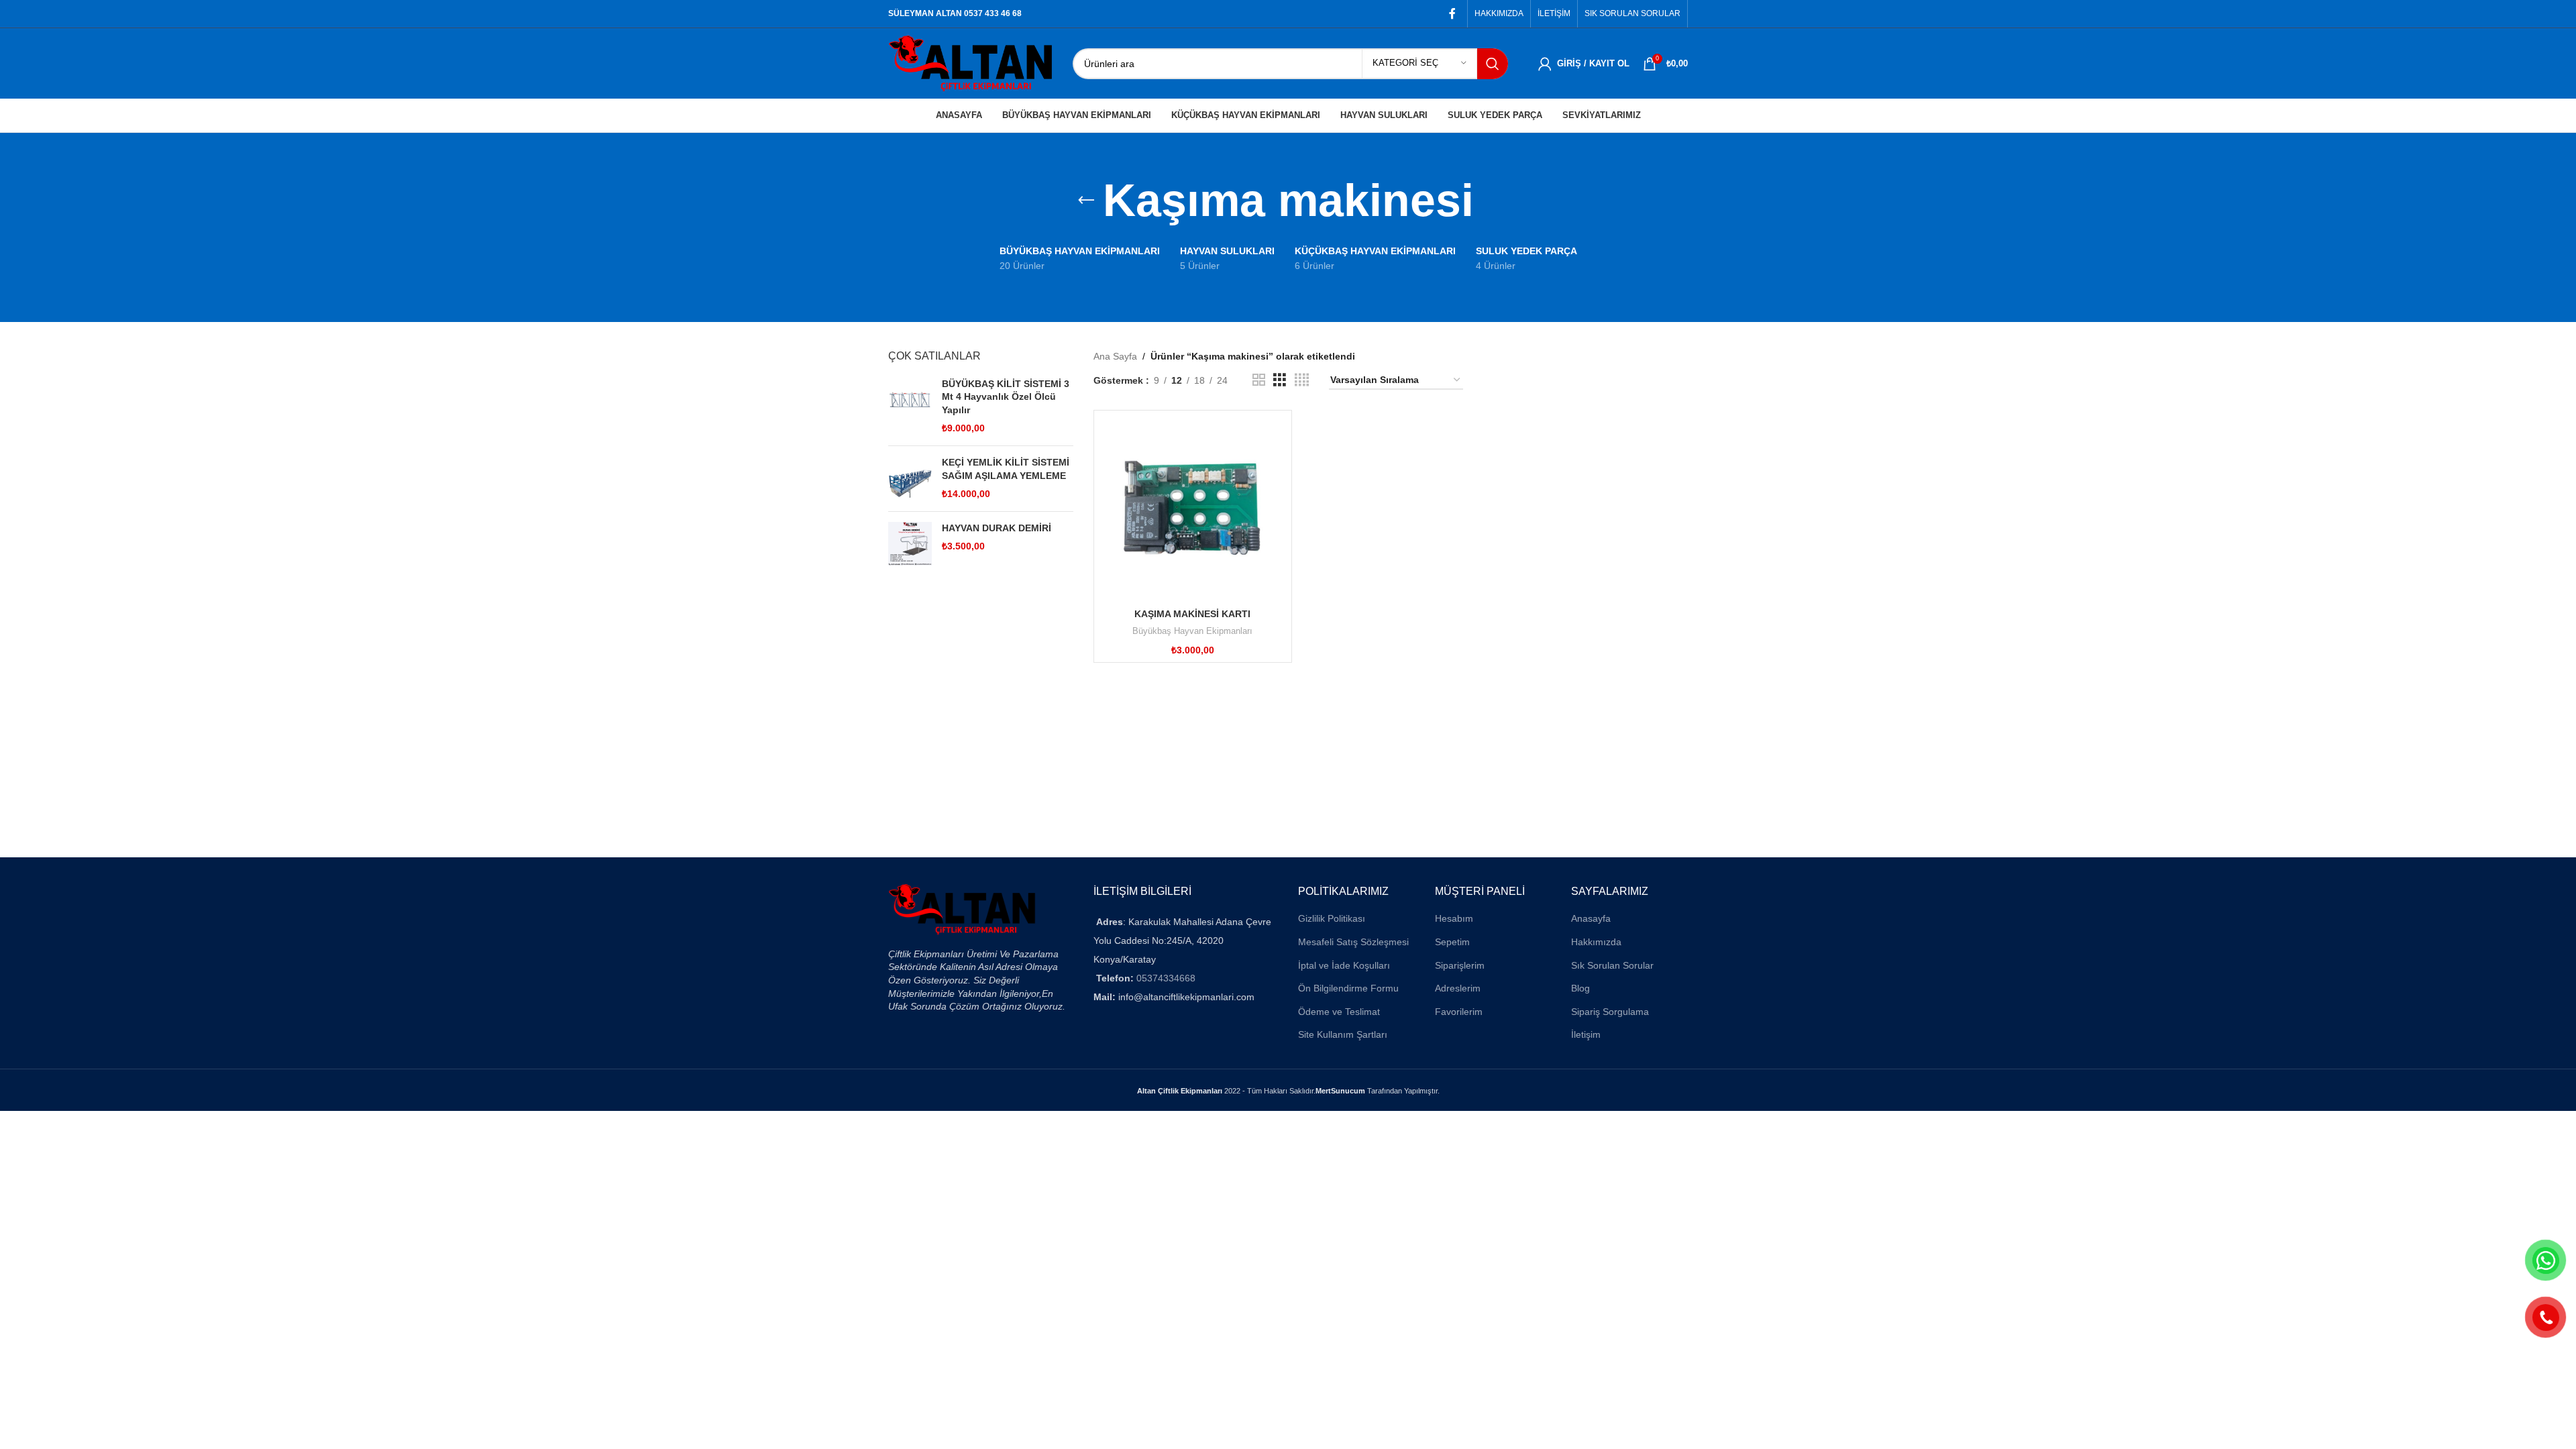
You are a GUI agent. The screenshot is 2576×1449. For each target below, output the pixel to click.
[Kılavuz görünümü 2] (1259, 380)
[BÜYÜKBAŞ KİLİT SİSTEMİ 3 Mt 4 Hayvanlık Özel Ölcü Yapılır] (910, 407)
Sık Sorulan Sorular (1612, 965)
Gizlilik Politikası (1332, 918)
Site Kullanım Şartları (1343, 1034)
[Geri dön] (1086, 201)
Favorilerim (1459, 1012)
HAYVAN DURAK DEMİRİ (997, 528)
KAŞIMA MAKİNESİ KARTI (1192, 614)
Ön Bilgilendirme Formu (1348, 988)
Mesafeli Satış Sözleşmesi (1353, 942)
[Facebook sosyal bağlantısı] (1453, 14)
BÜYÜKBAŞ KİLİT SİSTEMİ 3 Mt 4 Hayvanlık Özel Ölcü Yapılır (1006, 397)
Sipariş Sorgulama (1610, 1012)
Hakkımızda (1596, 942)
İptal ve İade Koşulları (1344, 965)
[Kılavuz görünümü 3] (1280, 380)
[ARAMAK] (1493, 64)
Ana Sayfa (1115, 356)
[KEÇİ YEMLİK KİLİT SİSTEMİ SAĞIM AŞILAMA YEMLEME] (910, 479)
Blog (1580, 988)
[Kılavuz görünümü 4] (1302, 380)
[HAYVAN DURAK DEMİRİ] (910, 544)
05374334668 (1166, 978)
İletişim (1586, 1034)
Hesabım (1454, 918)
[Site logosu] (970, 62)
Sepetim (1452, 942)
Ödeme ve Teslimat (1339, 1012)
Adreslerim (1458, 988)
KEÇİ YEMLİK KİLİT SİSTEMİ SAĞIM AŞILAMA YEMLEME (1006, 469)
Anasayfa (1591, 918)
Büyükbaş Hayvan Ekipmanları (1192, 631)
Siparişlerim (1460, 965)
